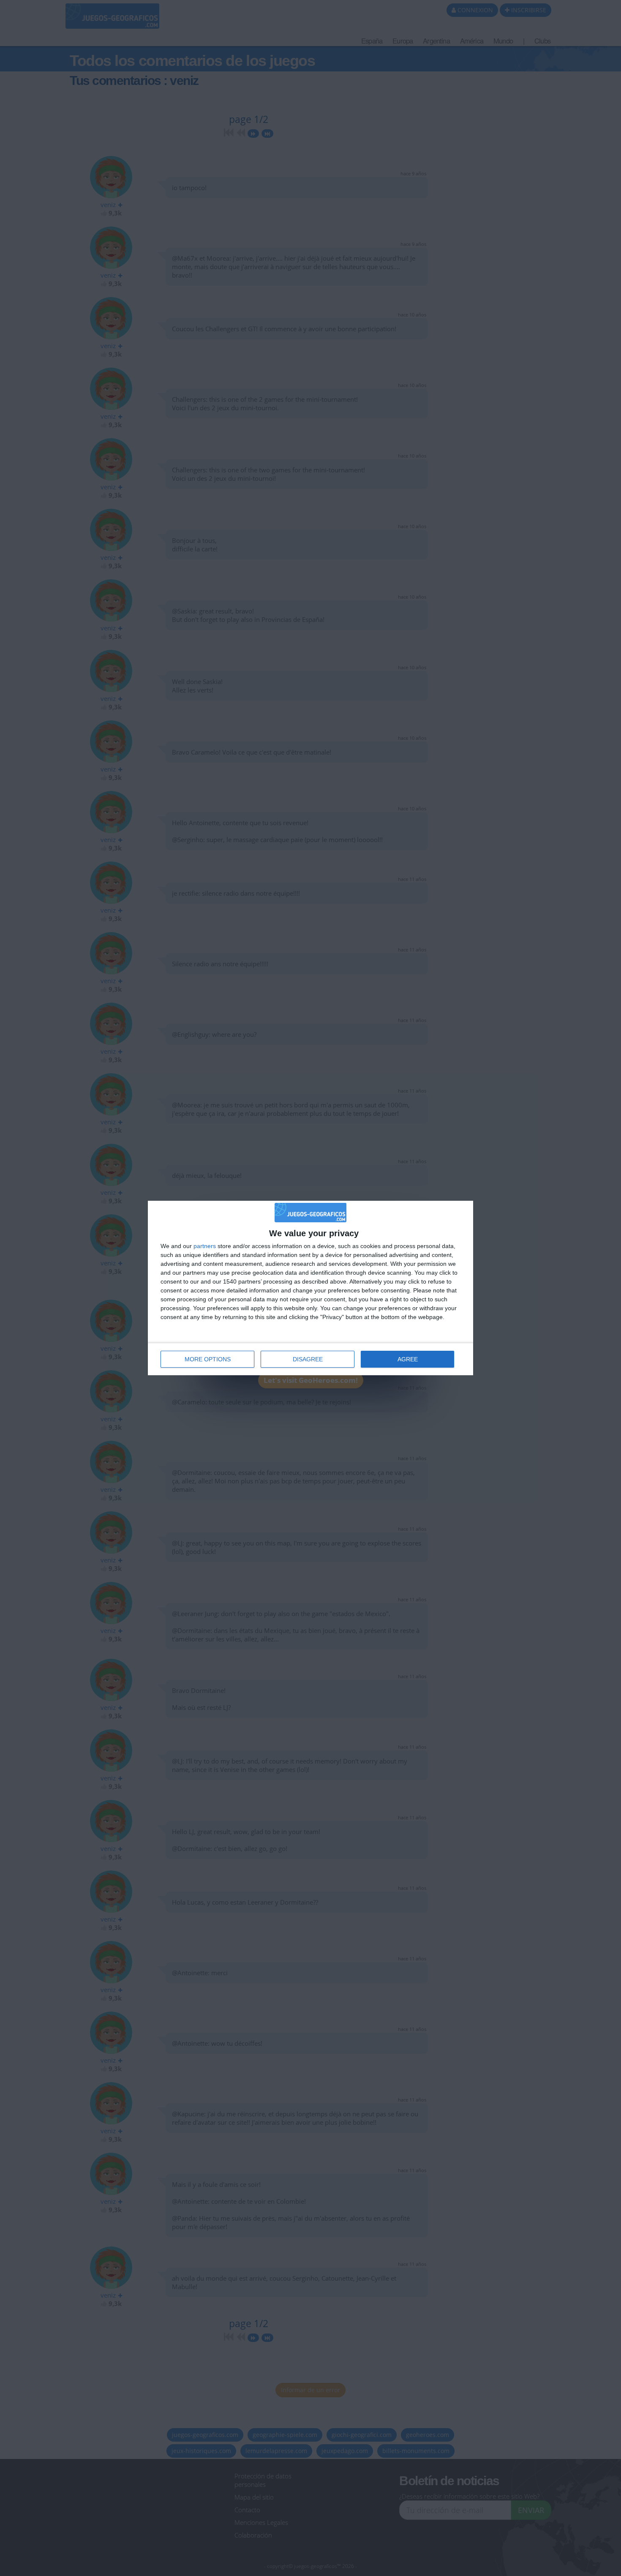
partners (205, 1246)
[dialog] (310, 1288)
